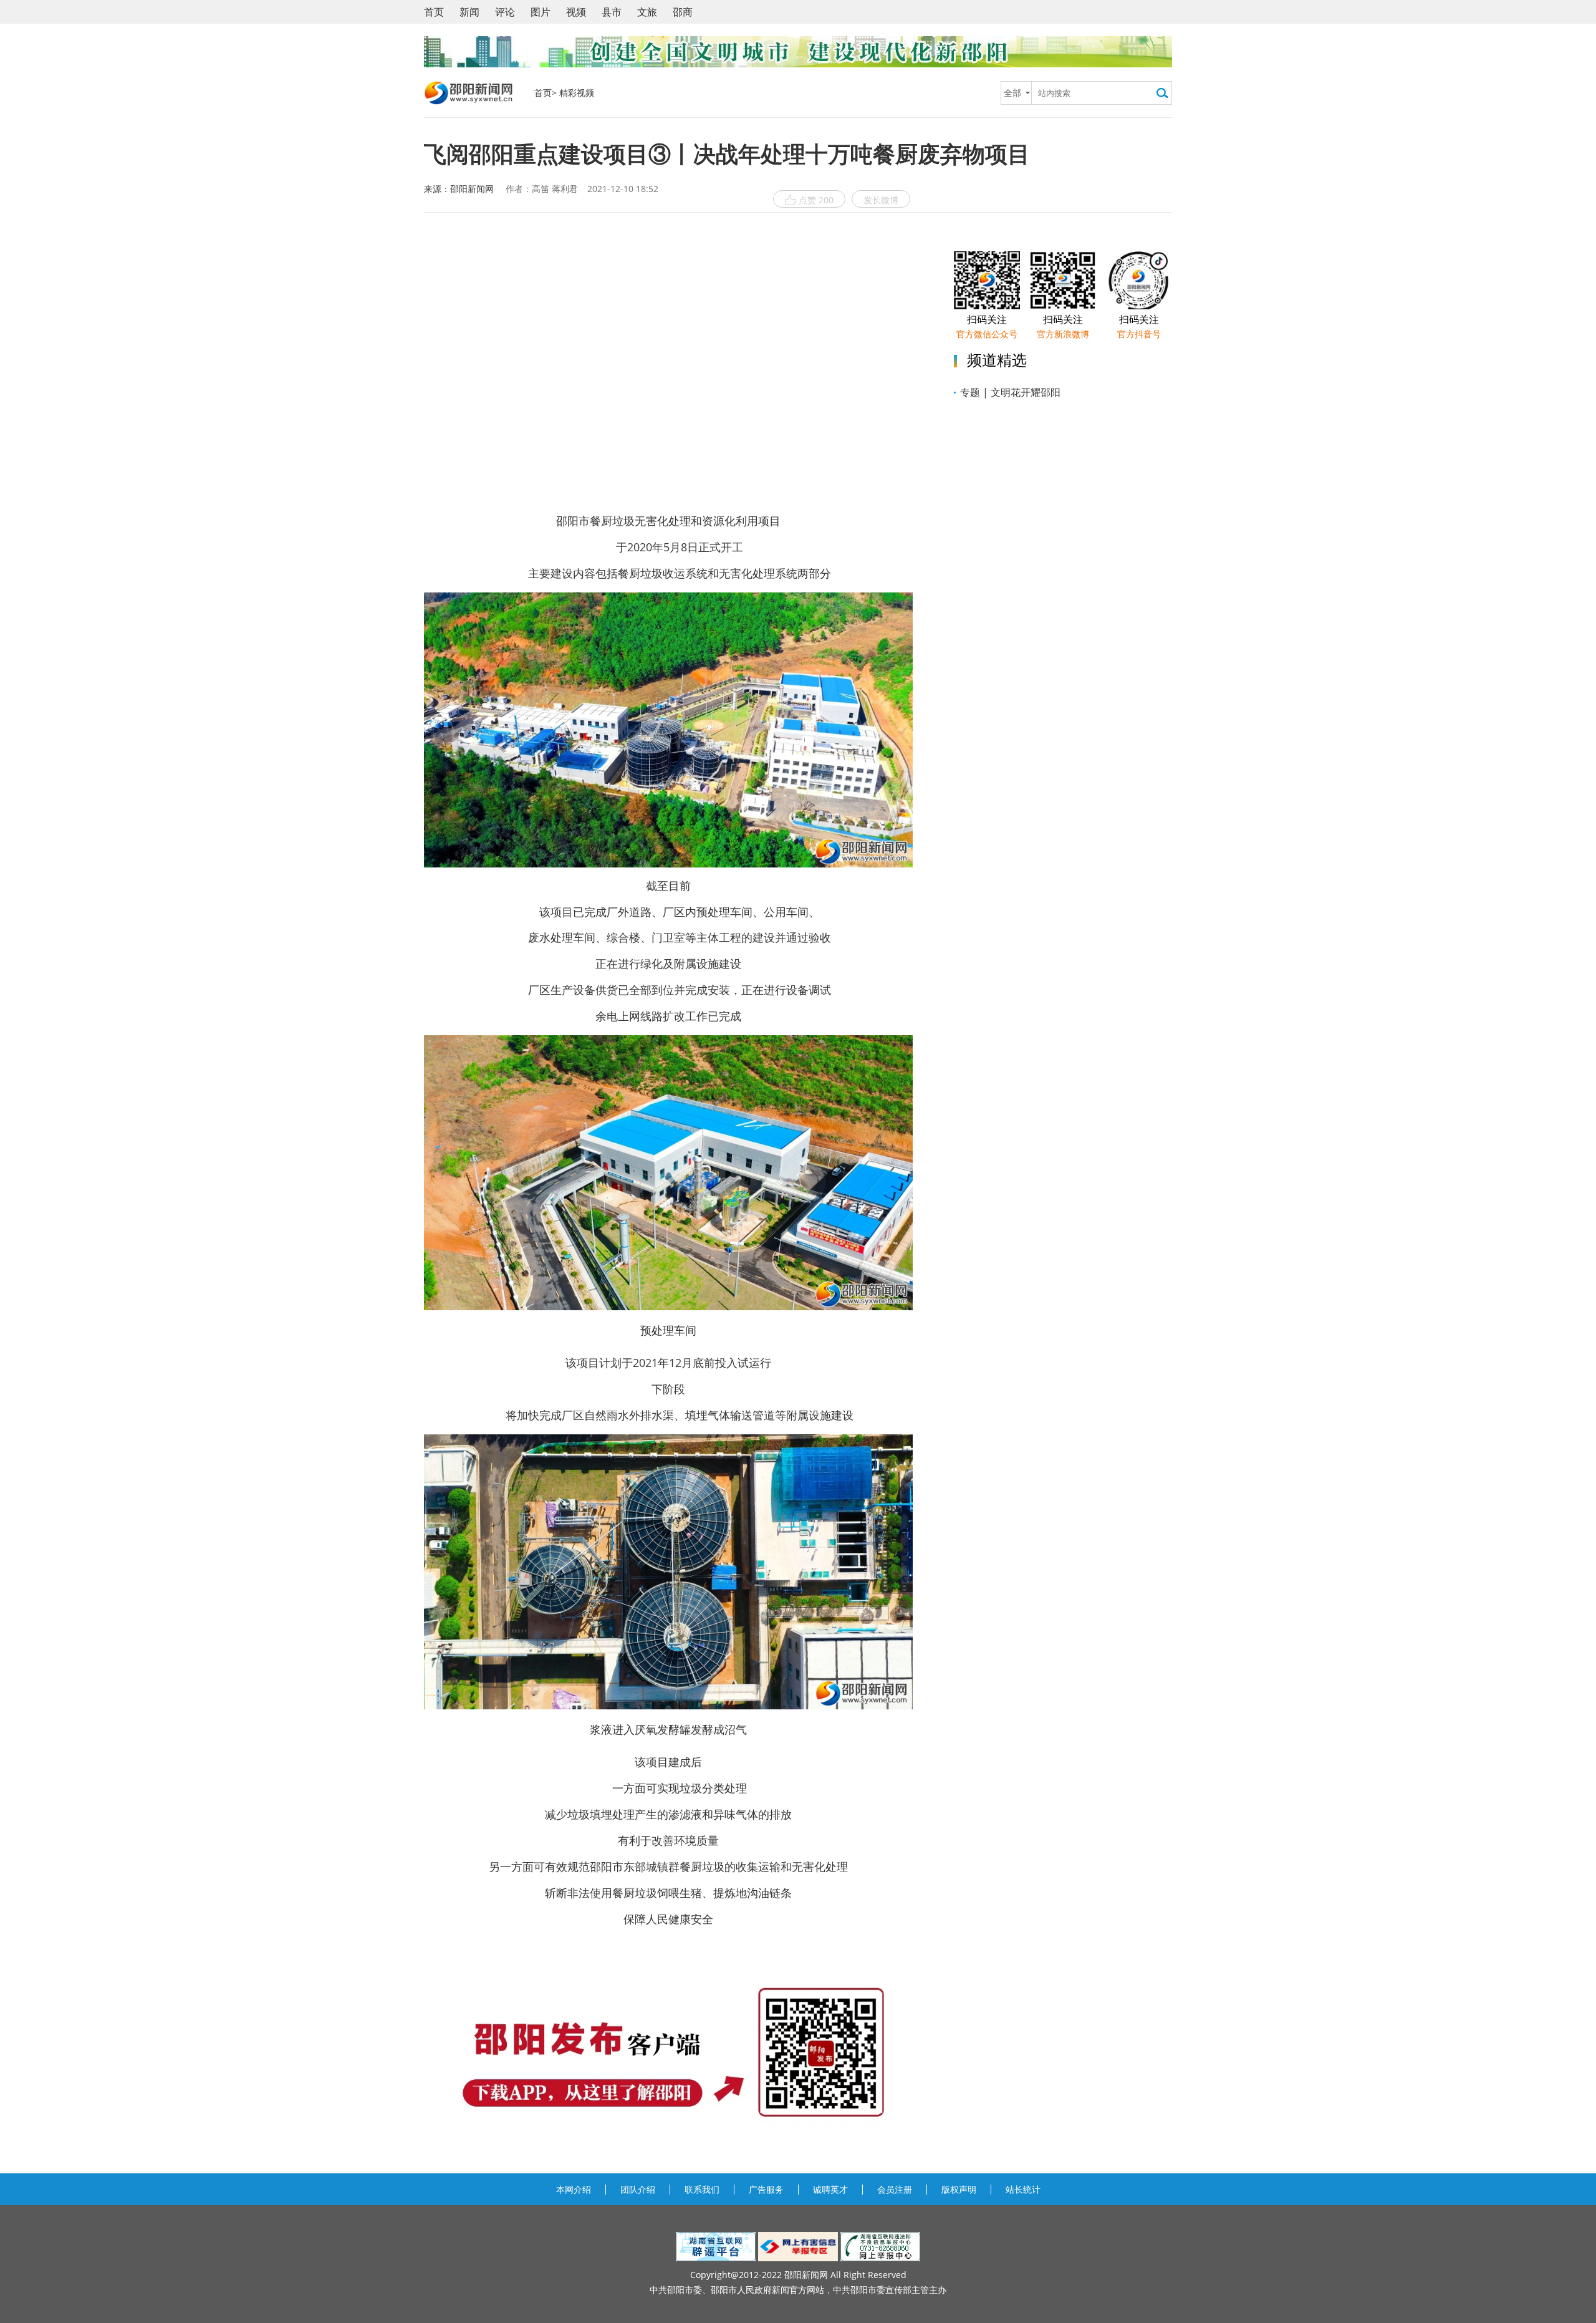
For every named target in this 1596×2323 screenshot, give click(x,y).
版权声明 (959, 2189)
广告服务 (766, 2189)
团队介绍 (638, 2189)
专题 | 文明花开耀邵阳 (1010, 392)
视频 (576, 12)
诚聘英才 (830, 2189)
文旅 (647, 12)
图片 (541, 12)
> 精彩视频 (573, 93)
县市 (612, 12)
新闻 (469, 12)
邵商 (683, 12)
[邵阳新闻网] (470, 93)
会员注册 (895, 2189)
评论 (505, 12)
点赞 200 (816, 200)
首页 (434, 12)
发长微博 (881, 200)
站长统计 (1023, 2189)
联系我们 (702, 2189)
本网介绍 (574, 2189)
